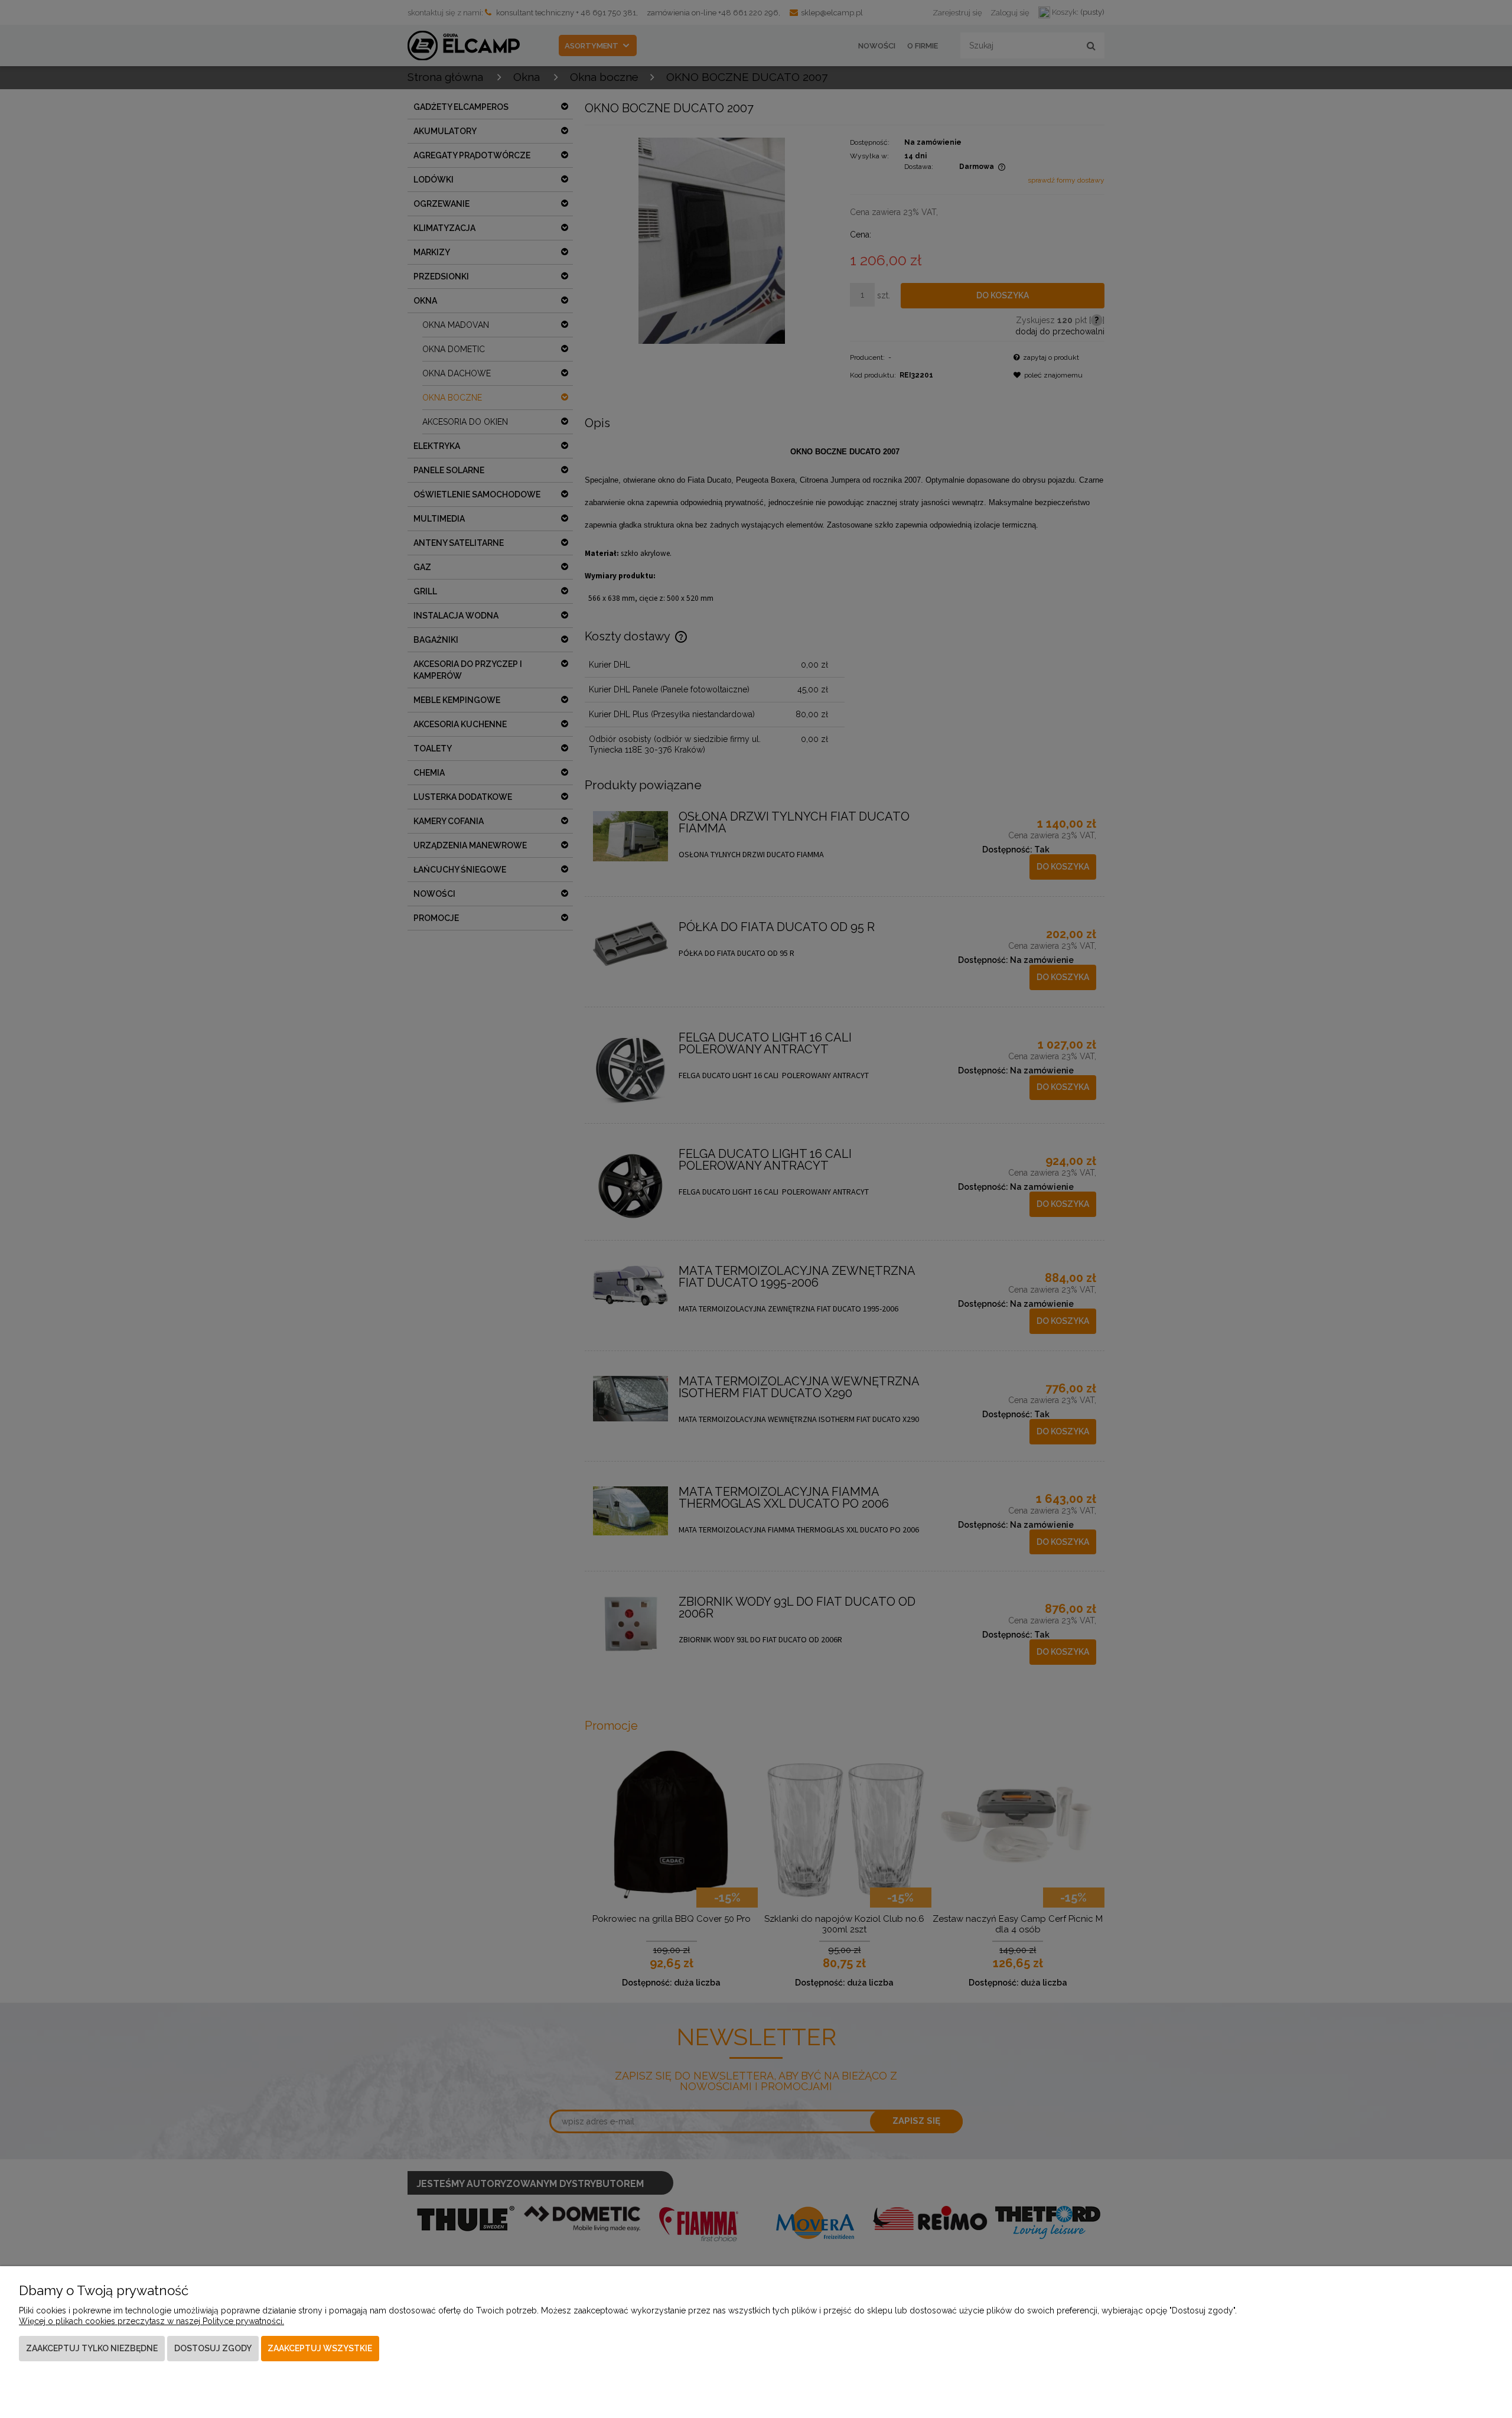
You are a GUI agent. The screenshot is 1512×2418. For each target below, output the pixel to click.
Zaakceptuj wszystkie (320, 2348)
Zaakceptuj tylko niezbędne (92, 2348)
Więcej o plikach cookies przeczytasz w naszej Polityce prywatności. (151, 2321)
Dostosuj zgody (213, 2348)
